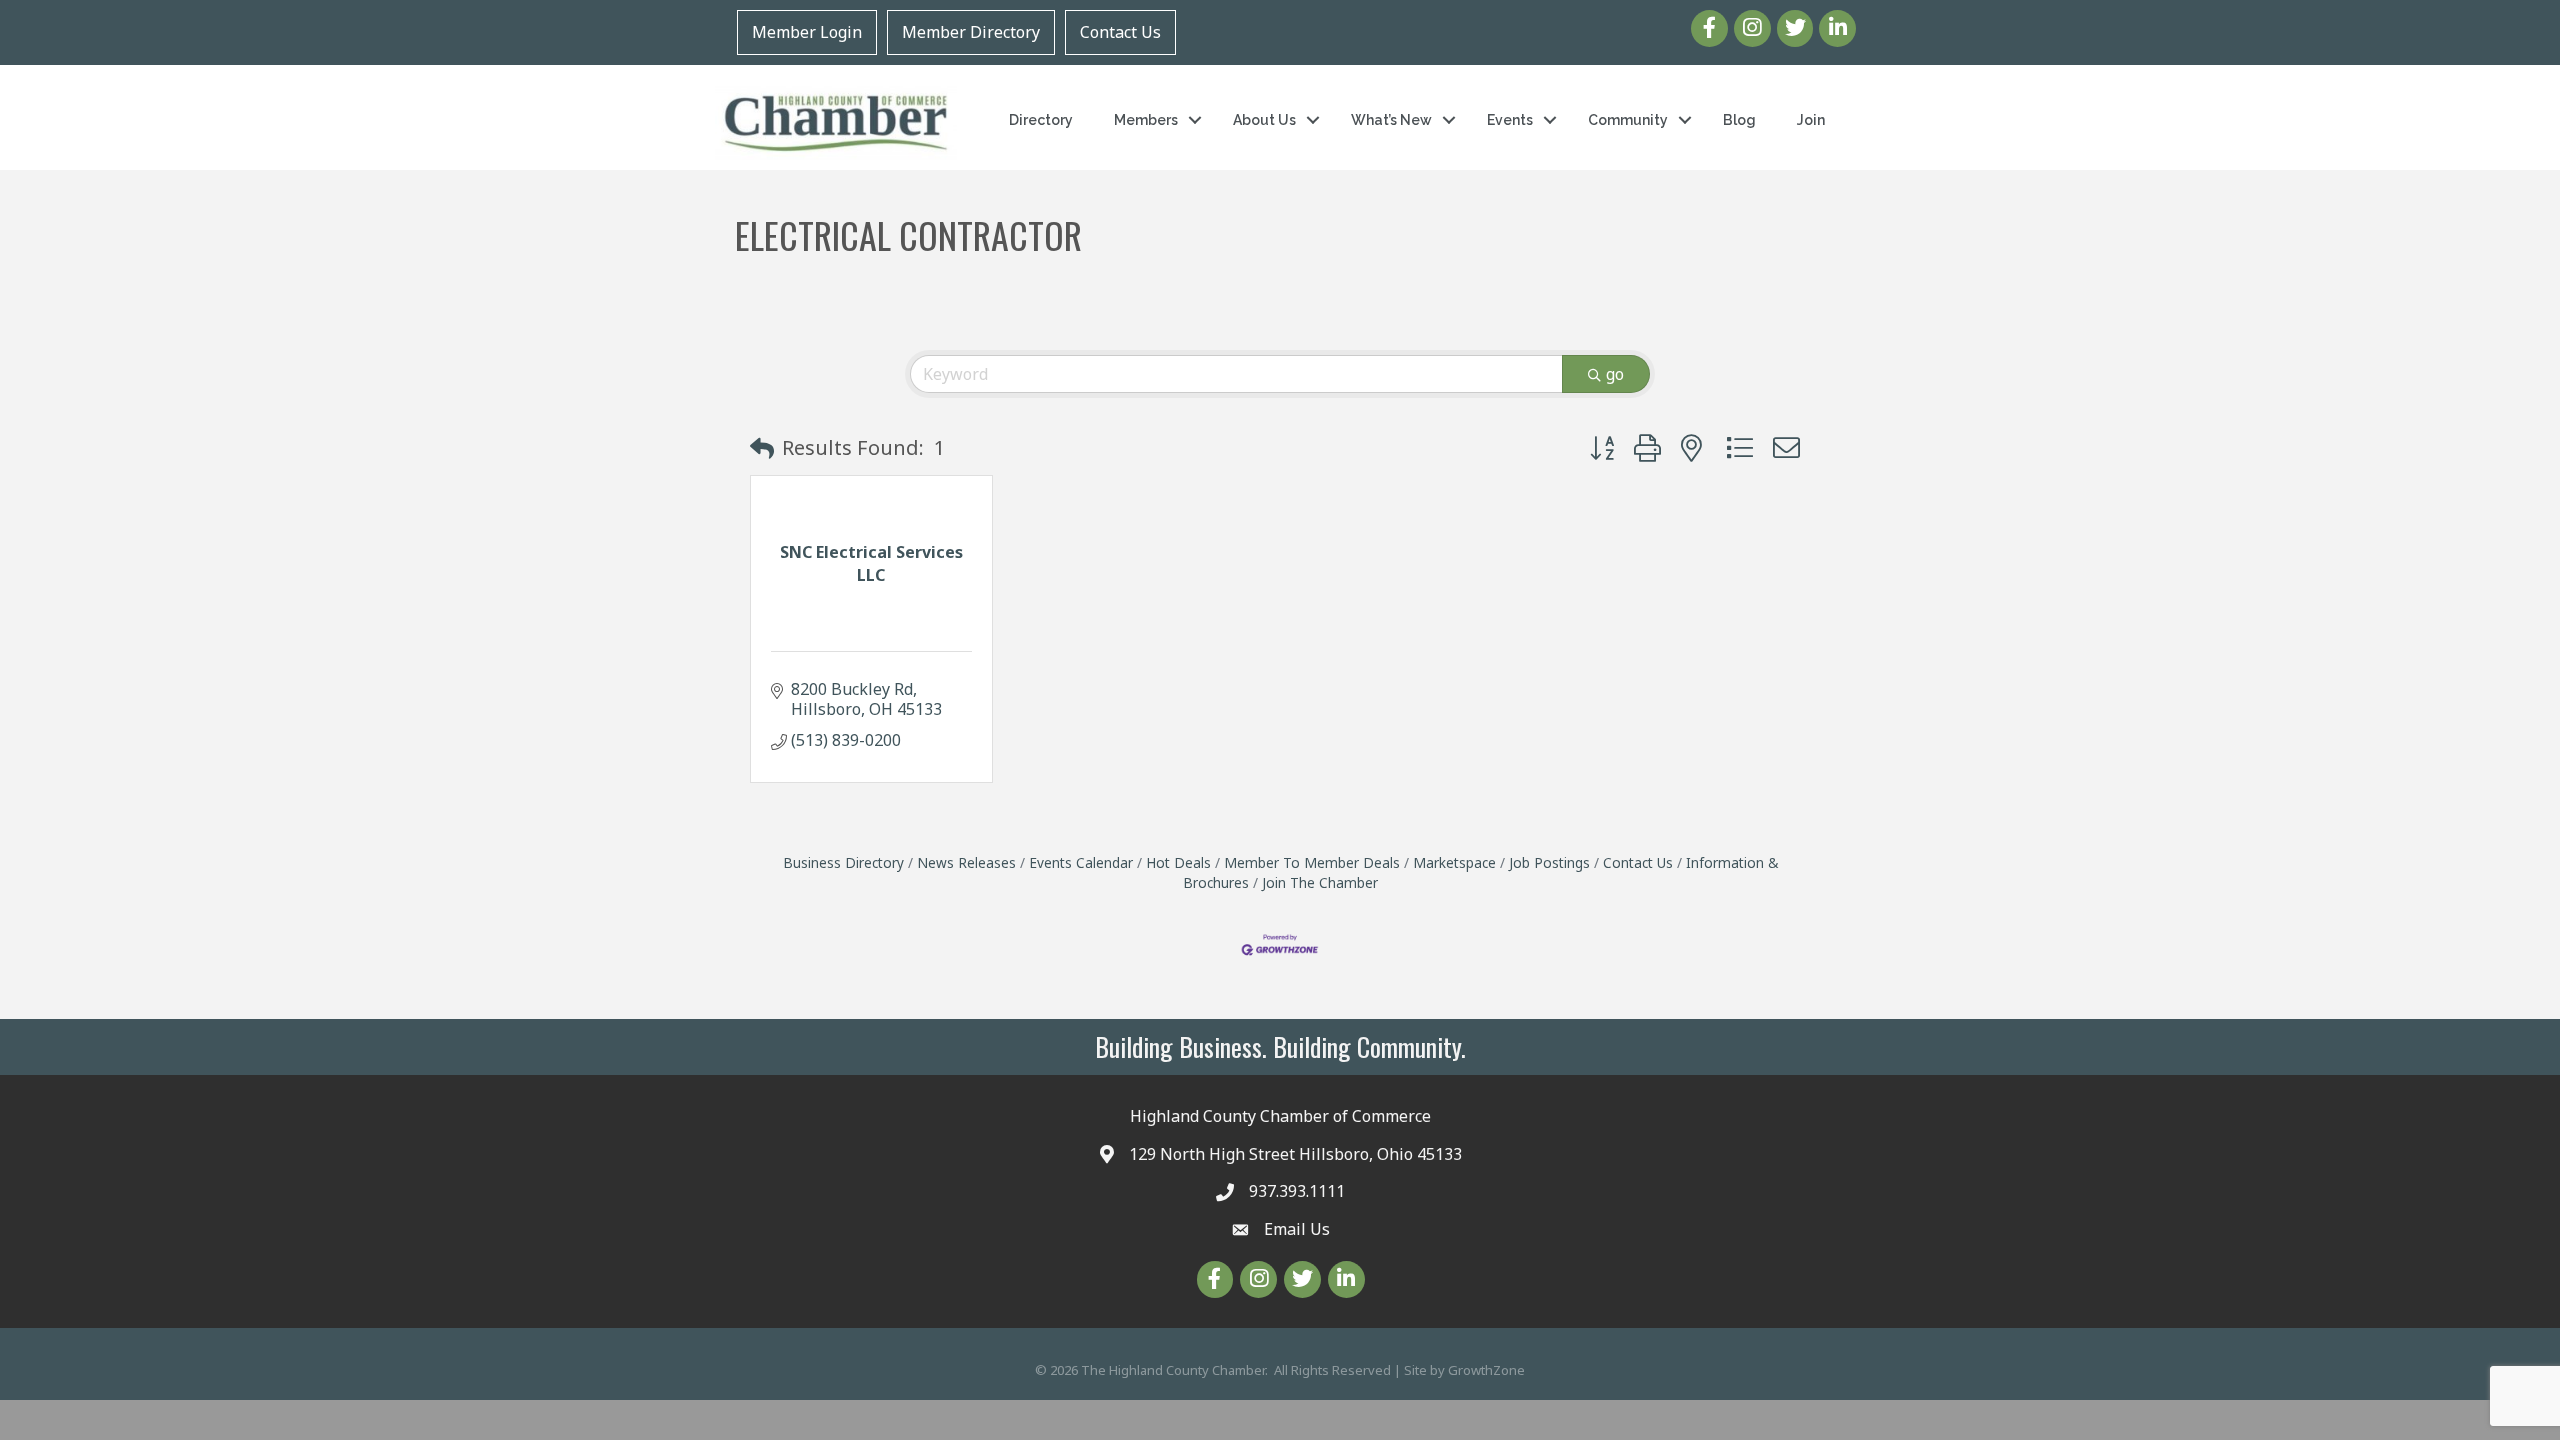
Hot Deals (1178, 862)
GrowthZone (1486, 1370)
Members (1146, 120)
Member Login (807, 32)
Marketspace (1454, 862)
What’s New (1391, 120)
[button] (762, 448)
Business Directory (843, 862)
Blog (1739, 120)
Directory (1041, 120)
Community (1628, 120)
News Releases (966, 862)
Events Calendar (1081, 862)
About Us (1264, 120)
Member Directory (971, 32)
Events (1510, 120)
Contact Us (1120, 32)
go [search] (1615, 374)
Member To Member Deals (1312, 862)
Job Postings (1549, 862)
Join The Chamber (1320, 882)
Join (1811, 120)
